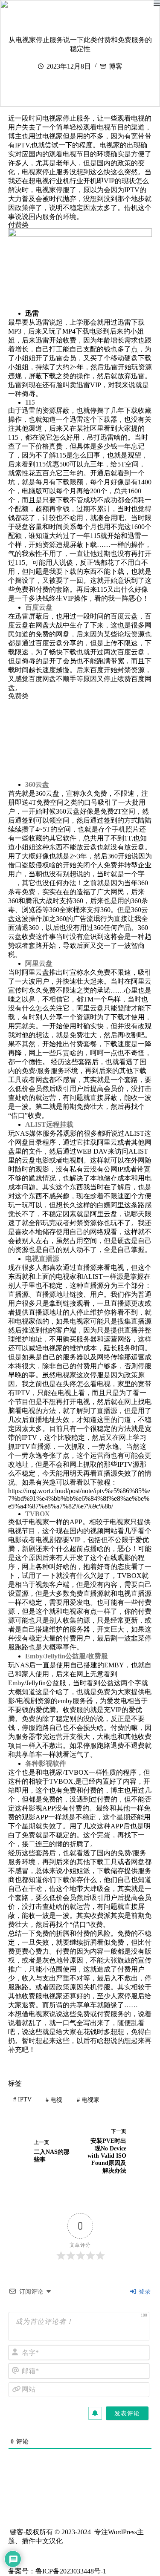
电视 (54, 2100)
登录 (144, 2292)
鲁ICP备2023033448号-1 (71, 2571)
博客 (116, 66)
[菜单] (157, 3)
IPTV (22, 2100)
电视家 (88, 2100)
